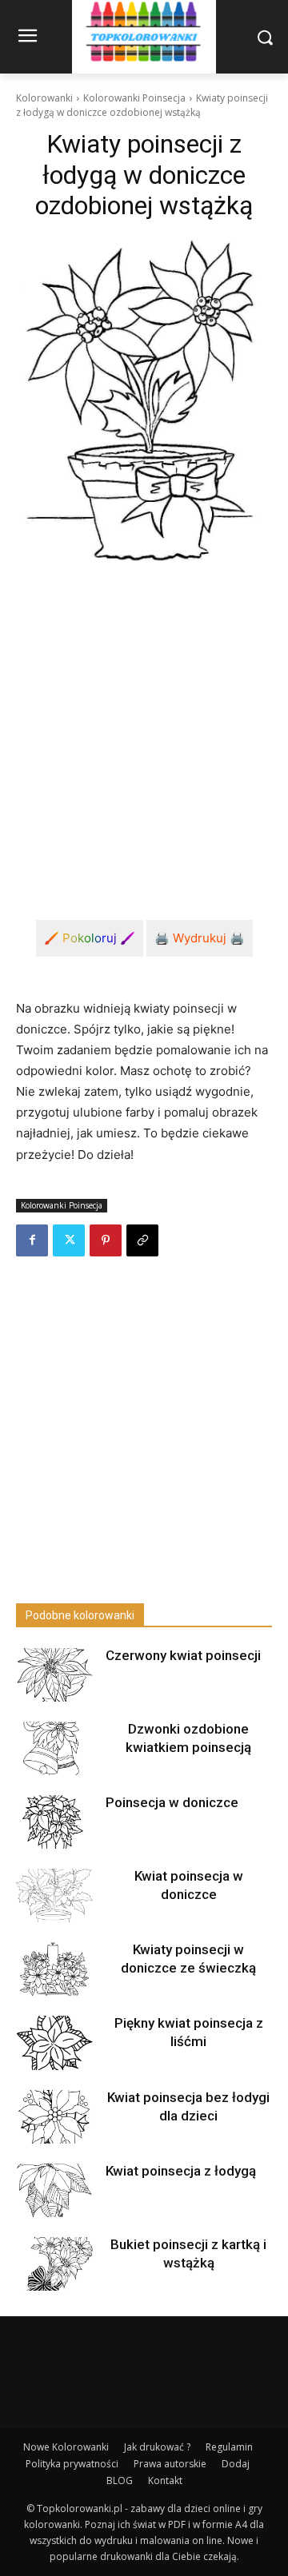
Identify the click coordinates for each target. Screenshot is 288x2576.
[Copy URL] (142, 1240)
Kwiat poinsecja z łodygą (181, 2171)
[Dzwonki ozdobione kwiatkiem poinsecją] (54, 1748)
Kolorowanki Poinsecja (134, 98)
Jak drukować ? (157, 2447)
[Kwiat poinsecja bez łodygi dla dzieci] (54, 2117)
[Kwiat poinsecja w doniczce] (54, 1895)
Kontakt (165, 2480)
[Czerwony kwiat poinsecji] (54, 1675)
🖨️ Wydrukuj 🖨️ (200, 938)
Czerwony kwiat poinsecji (183, 1655)
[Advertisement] (144, 730)
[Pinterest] (106, 1240)
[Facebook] (32, 1240)
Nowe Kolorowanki (66, 2447)
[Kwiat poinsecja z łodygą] (54, 2190)
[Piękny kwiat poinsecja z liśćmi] (54, 2042)
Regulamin (229, 2447)
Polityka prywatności (72, 2464)
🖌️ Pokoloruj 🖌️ (90, 938)
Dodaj (236, 2464)
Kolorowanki (44, 98)
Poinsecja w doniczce (172, 1802)
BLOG (120, 2480)
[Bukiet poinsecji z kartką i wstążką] (54, 2264)
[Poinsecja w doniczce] (54, 1822)
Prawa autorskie (170, 2464)
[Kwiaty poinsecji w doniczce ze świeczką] (54, 1969)
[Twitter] (69, 1240)
